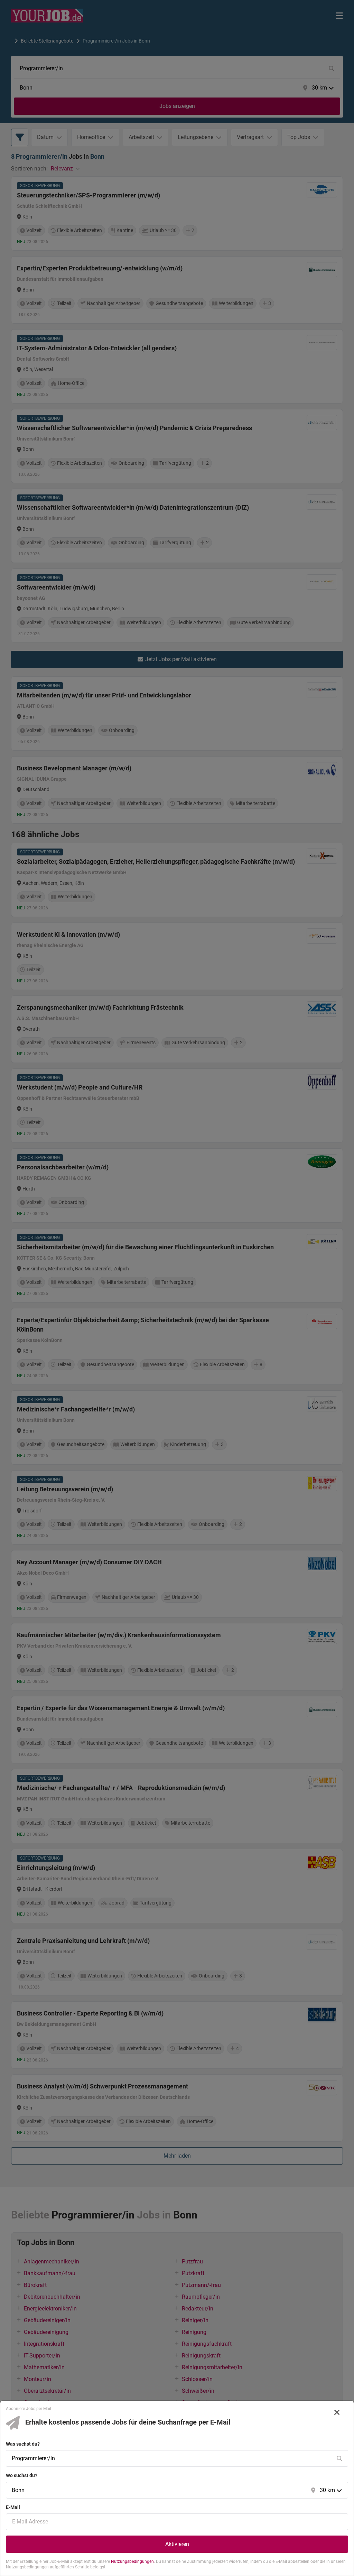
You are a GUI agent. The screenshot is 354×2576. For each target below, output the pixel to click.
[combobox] (170, 2458)
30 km (327, 2490)
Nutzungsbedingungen (132, 2561)
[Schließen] (337, 2412)
